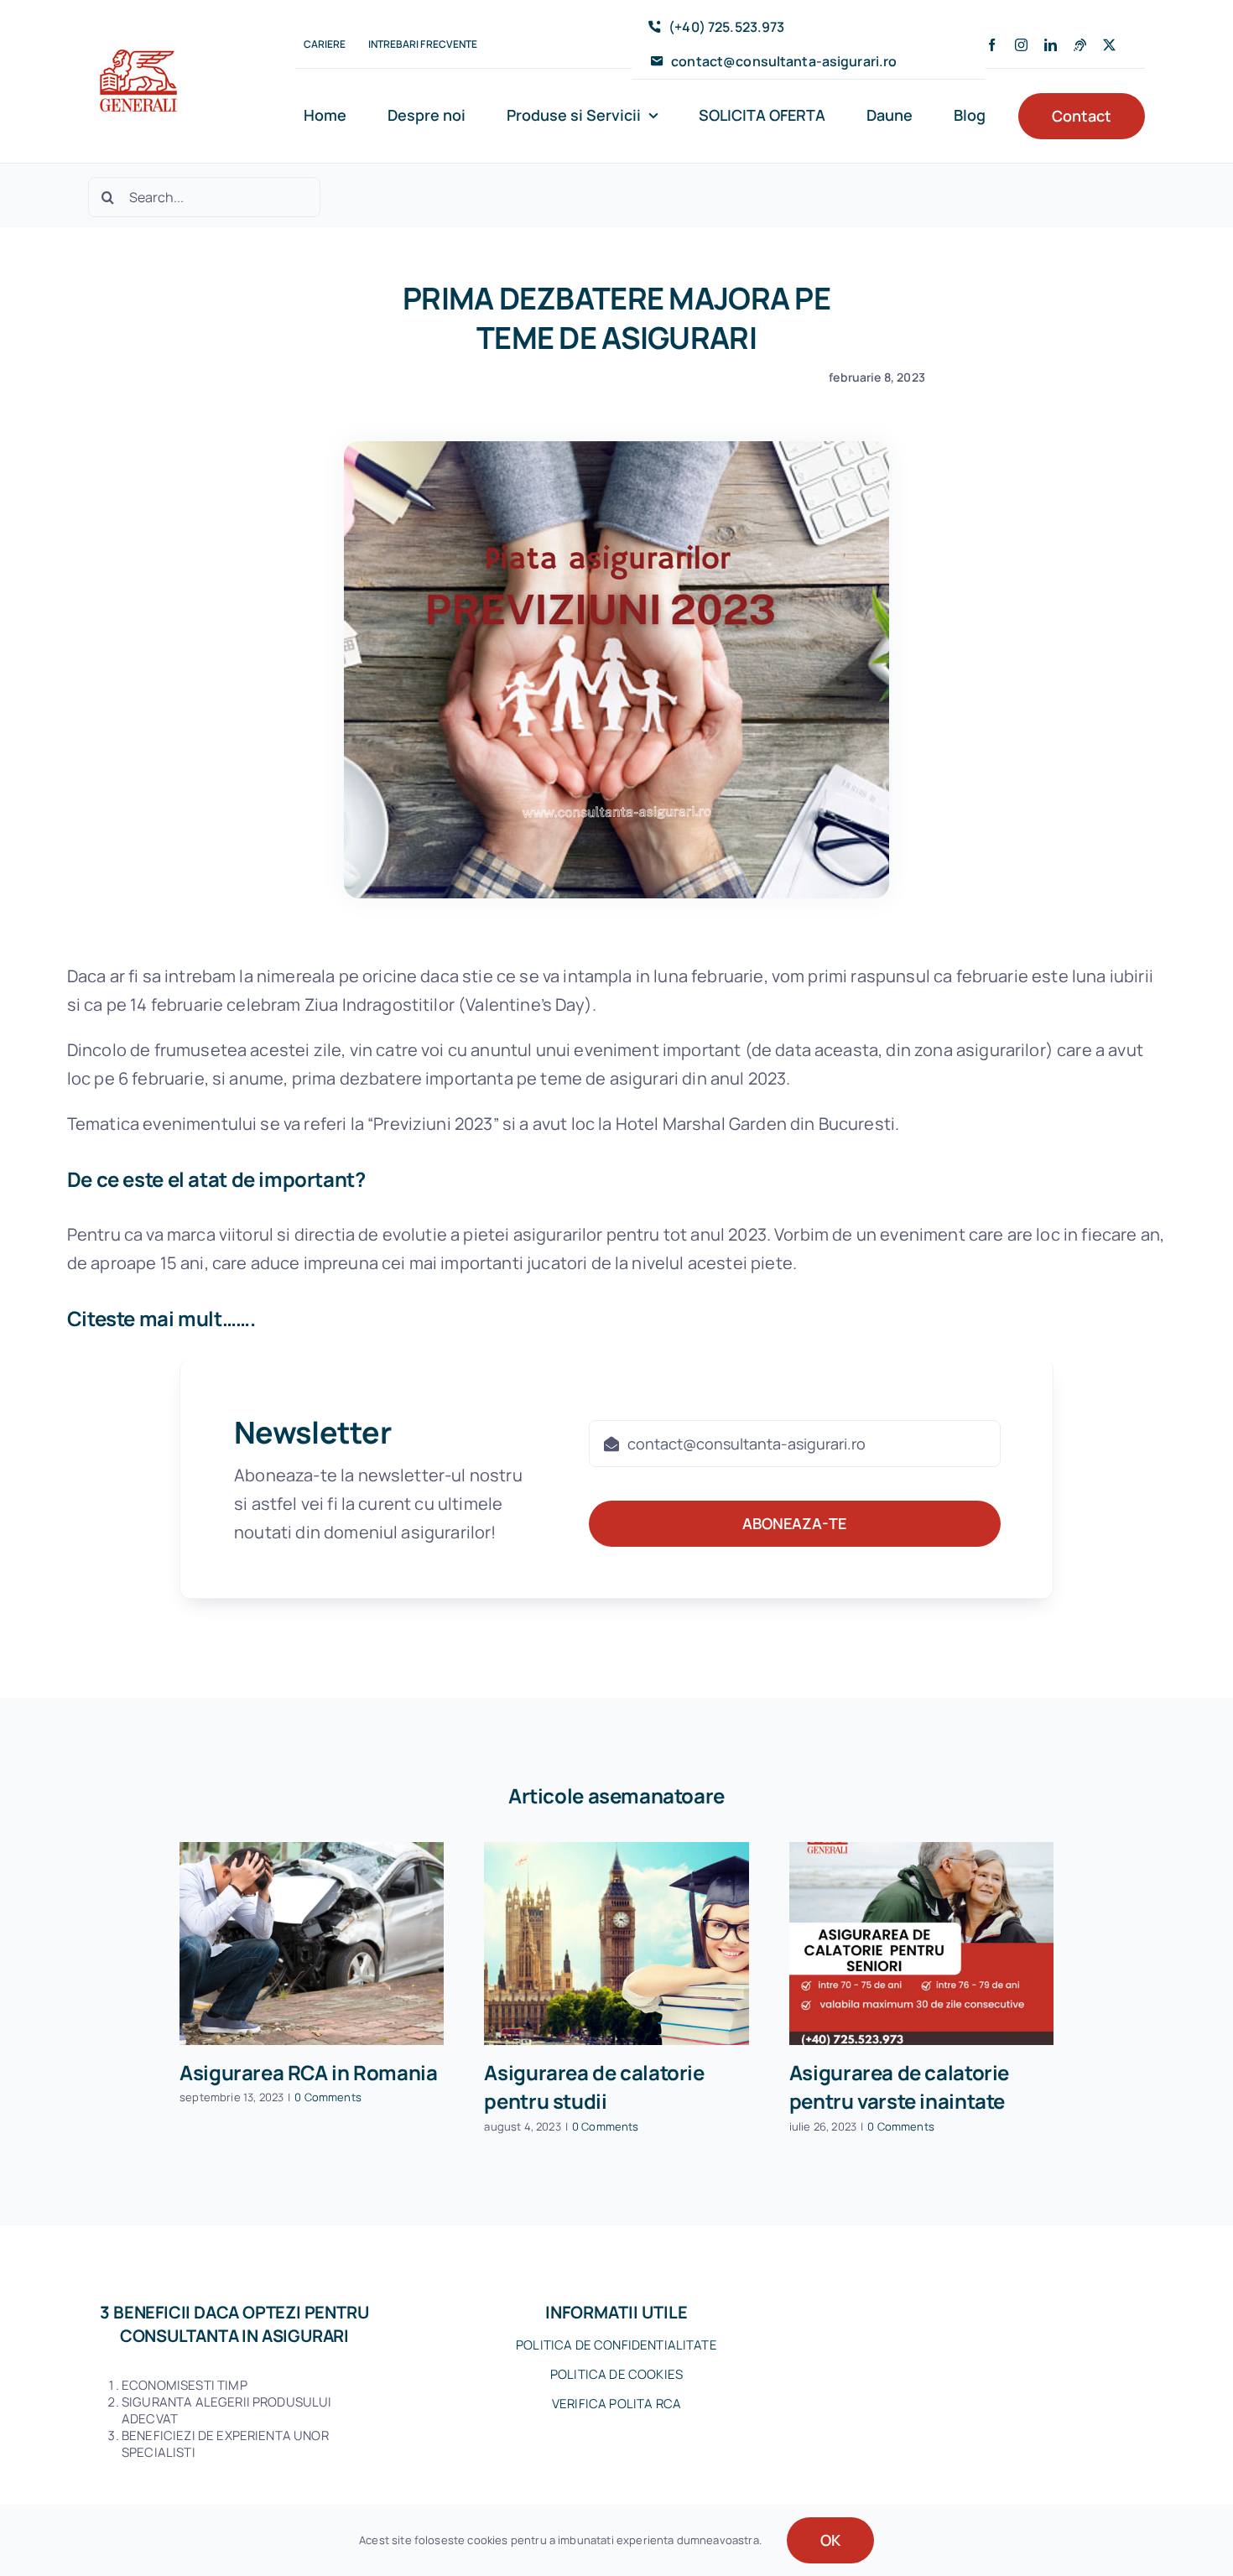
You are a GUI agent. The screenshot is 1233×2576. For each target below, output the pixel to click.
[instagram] (1021, 45)
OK (830, 2540)
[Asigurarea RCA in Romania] (312, 1944)
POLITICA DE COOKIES (616, 2374)
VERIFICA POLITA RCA (616, 2404)
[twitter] (1109, 45)
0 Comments (328, 2097)
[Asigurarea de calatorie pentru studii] (616, 1944)
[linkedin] (1051, 45)
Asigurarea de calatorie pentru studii (594, 2087)
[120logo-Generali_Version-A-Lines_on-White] (138, 39)
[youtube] (1080, 45)
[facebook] (992, 45)
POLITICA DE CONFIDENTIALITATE (616, 2345)
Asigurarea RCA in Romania (308, 2072)
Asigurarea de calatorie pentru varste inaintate (899, 2087)
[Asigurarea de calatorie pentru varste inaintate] (921, 1944)
